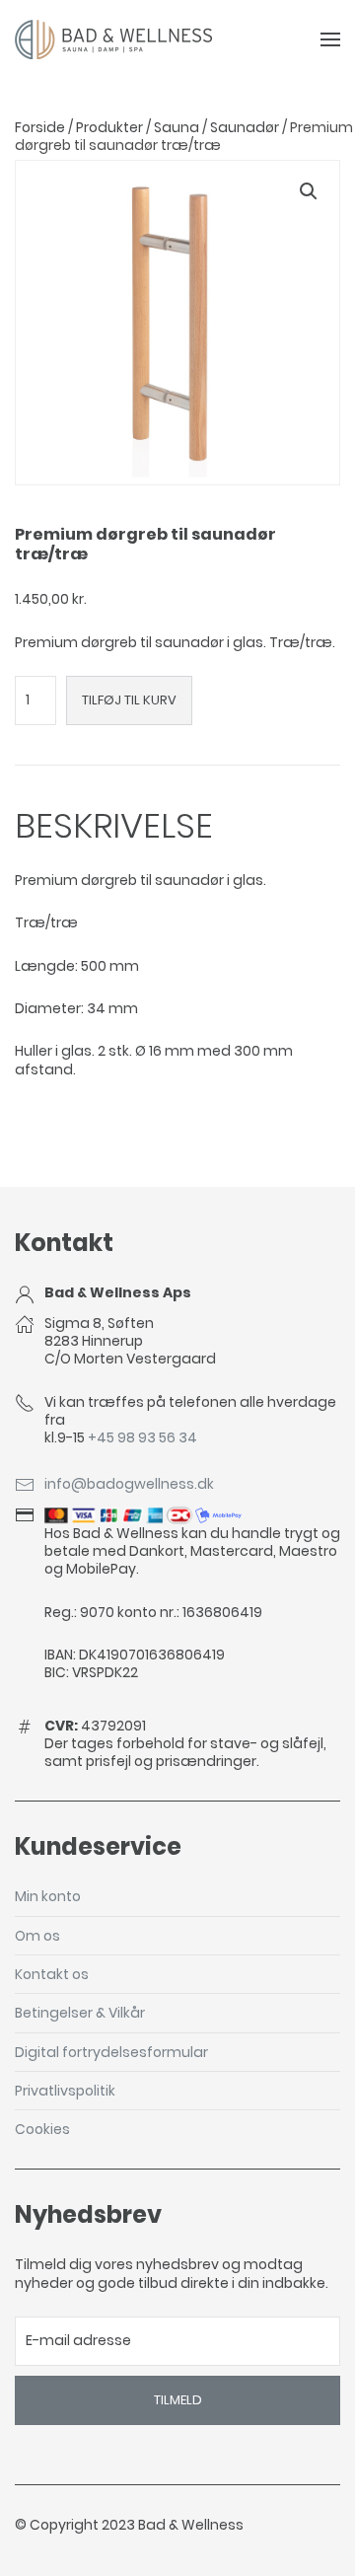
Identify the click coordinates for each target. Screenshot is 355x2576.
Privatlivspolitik (65, 2091)
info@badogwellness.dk (129, 1484)
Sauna (177, 127)
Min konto (48, 1896)
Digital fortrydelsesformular (111, 2052)
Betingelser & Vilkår (80, 2013)
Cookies (42, 2129)
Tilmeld (178, 2400)
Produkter (109, 127)
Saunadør (245, 127)
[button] (309, 191)
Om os (37, 1936)
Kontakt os (52, 1974)
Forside (40, 127)
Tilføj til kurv (129, 700)
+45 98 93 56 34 (142, 1437)
